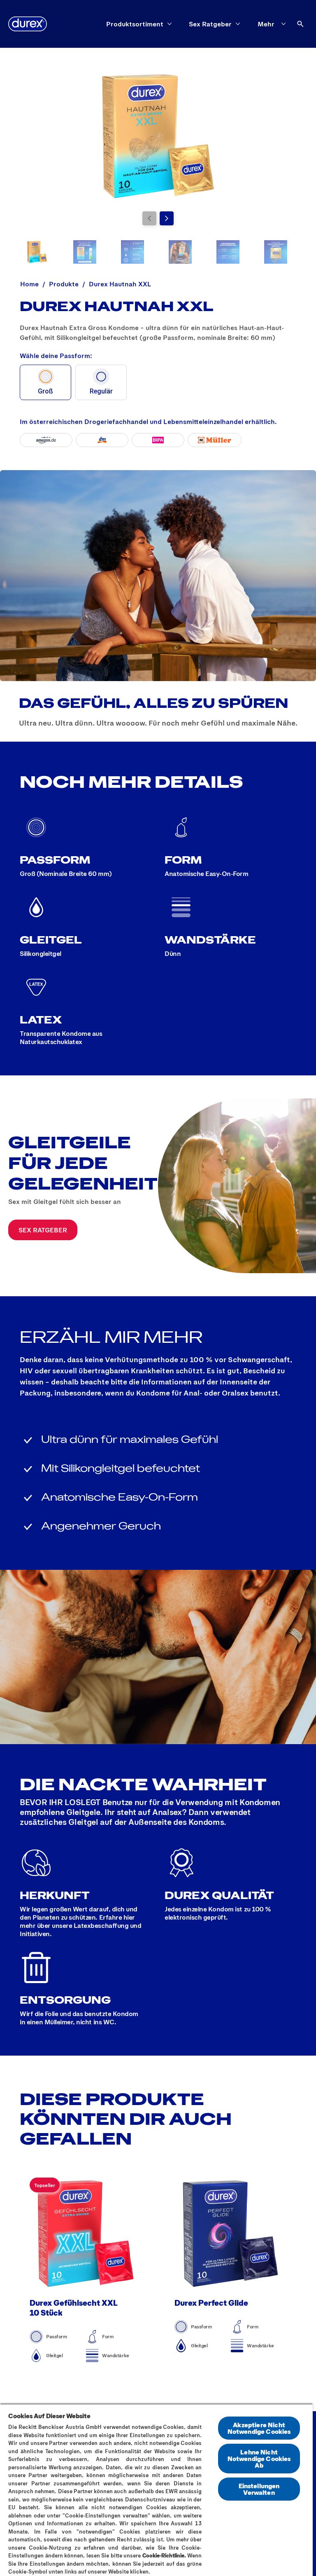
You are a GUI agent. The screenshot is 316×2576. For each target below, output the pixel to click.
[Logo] (28, 24)
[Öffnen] (300, 24)
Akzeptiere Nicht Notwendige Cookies (259, 2428)
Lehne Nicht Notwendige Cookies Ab (259, 2458)
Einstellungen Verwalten (259, 2489)
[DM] (102, 440)
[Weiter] (167, 218)
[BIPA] (158, 440)
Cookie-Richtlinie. (164, 2555)
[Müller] (215, 440)
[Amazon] (46, 440)
